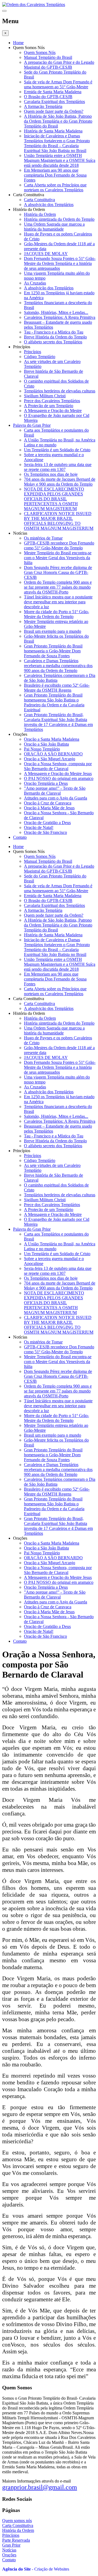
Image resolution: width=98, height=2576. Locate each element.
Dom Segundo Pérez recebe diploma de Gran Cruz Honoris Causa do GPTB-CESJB (58, 572)
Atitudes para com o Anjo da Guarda (56, 798)
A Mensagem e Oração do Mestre (53, 411)
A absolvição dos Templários (49, 205)
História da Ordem (40, 214)
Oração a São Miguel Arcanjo (50, 759)
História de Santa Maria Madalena (53, 131)
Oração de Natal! (39, 827)
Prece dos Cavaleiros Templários (52, 401)
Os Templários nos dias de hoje (51, 474)
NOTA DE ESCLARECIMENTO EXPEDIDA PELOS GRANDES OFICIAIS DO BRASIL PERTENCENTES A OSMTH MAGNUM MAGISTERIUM (54, 499)
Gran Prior (11, 2545)
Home (18, 43)
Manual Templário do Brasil (48, 57)
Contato (20, 837)
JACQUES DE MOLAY (46, 254)
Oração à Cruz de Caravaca (48, 803)
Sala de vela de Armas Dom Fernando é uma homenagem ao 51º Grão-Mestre (58, 84)
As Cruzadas (35, 283)
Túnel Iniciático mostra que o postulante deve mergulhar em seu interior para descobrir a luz (58, 602)
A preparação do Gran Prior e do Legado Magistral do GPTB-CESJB (59, 65)
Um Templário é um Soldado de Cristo (57, 450)
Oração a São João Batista (46, 744)
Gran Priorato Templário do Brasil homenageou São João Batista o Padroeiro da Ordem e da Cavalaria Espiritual (54, 702)
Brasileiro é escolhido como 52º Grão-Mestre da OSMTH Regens (57, 688)
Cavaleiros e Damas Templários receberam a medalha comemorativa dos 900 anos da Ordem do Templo (58, 666)
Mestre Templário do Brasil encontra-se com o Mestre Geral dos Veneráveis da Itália (58, 558)
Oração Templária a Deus (46, 783)
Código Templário (40, 357)
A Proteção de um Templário (49, 406)
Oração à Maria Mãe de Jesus (49, 808)
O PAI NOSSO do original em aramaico (59, 778)
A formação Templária (43, 106)
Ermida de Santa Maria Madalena (53, 92)
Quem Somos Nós (40, 52)
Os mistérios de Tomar (43, 538)
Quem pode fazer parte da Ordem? (54, 111)
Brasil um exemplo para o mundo (53, 631)
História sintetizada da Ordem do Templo (59, 219)
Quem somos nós (17, 2521)
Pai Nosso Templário (42, 749)
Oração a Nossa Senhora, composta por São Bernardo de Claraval (58, 766)
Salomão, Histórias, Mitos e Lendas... (56, 312)
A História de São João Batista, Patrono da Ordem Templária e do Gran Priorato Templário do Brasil (58, 121)
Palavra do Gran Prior (32, 425)
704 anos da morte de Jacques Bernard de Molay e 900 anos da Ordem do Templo (60, 482)
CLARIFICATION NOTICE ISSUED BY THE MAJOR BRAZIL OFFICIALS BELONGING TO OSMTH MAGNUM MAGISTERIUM (59, 521)
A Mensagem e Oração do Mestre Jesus (58, 774)
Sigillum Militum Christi (45, 396)
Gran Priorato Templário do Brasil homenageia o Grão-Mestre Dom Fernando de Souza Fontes (53, 651)
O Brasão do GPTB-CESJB (48, 97)
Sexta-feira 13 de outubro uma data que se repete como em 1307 (58, 467)
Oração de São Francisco (45, 832)
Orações (9, 2555)
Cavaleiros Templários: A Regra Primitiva (60, 317)
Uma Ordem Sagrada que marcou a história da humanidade (54, 227)
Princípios (33, 352)
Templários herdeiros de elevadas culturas (60, 391)
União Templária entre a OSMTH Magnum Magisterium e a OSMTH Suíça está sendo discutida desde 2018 (60, 160)
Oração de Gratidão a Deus (47, 823)
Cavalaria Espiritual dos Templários (54, 102)
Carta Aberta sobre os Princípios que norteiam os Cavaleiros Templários (55, 187)
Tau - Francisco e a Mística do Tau (54, 332)
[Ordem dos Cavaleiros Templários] (34, 4)
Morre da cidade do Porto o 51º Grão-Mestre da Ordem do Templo (56, 614)
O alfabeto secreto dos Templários (53, 342)
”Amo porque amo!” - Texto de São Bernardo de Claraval (55, 791)
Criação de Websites (52, 2569)
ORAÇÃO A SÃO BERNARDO (53, 754)
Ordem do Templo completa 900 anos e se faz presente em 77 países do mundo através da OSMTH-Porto (58, 587)
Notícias (9, 2550)
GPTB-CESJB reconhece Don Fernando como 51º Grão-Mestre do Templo (59, 545)
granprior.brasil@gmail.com (40, 2487)
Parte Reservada (16, 2540)
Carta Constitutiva (39, 200)
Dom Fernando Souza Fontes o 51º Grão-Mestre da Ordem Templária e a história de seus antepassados (60, 263)
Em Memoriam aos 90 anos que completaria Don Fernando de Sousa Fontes (55, 175)
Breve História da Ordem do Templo (55, 337)
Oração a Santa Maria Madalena (52, 739)
